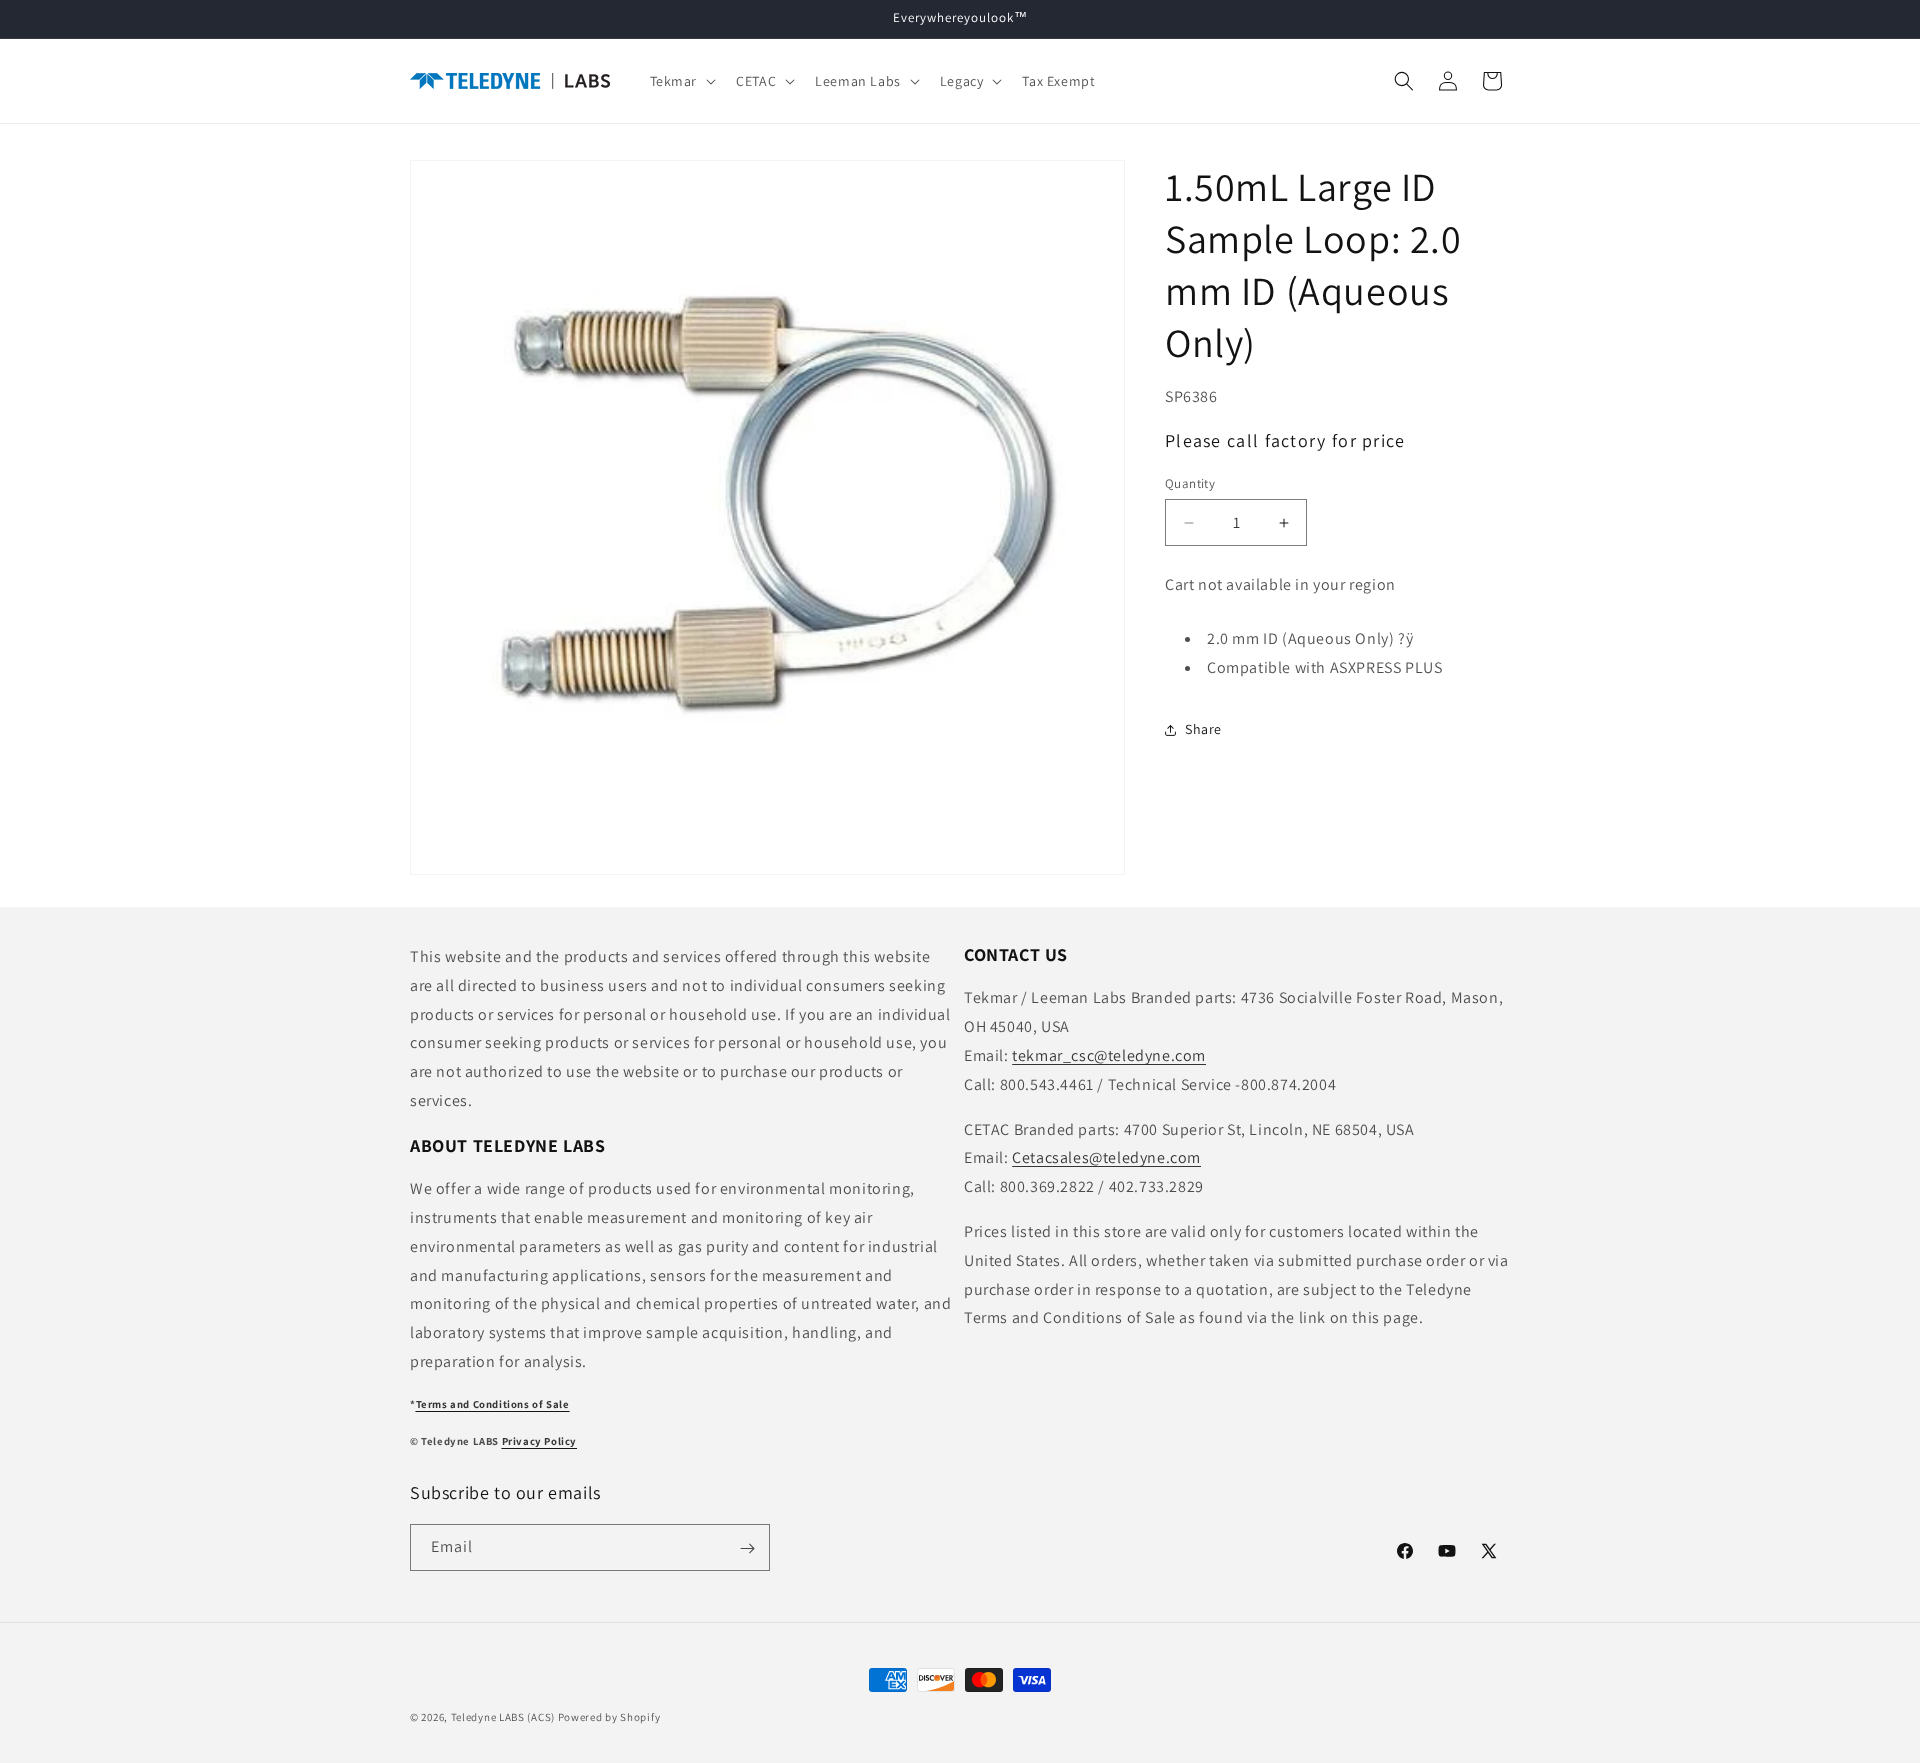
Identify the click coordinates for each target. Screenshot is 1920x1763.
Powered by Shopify (609, 1717)
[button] (681, 81)
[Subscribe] (747, 1548)
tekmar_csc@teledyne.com (1109, 1055)
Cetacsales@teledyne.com (1106, 1158)
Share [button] (1203, 729)
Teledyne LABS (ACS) (503, 1717)
